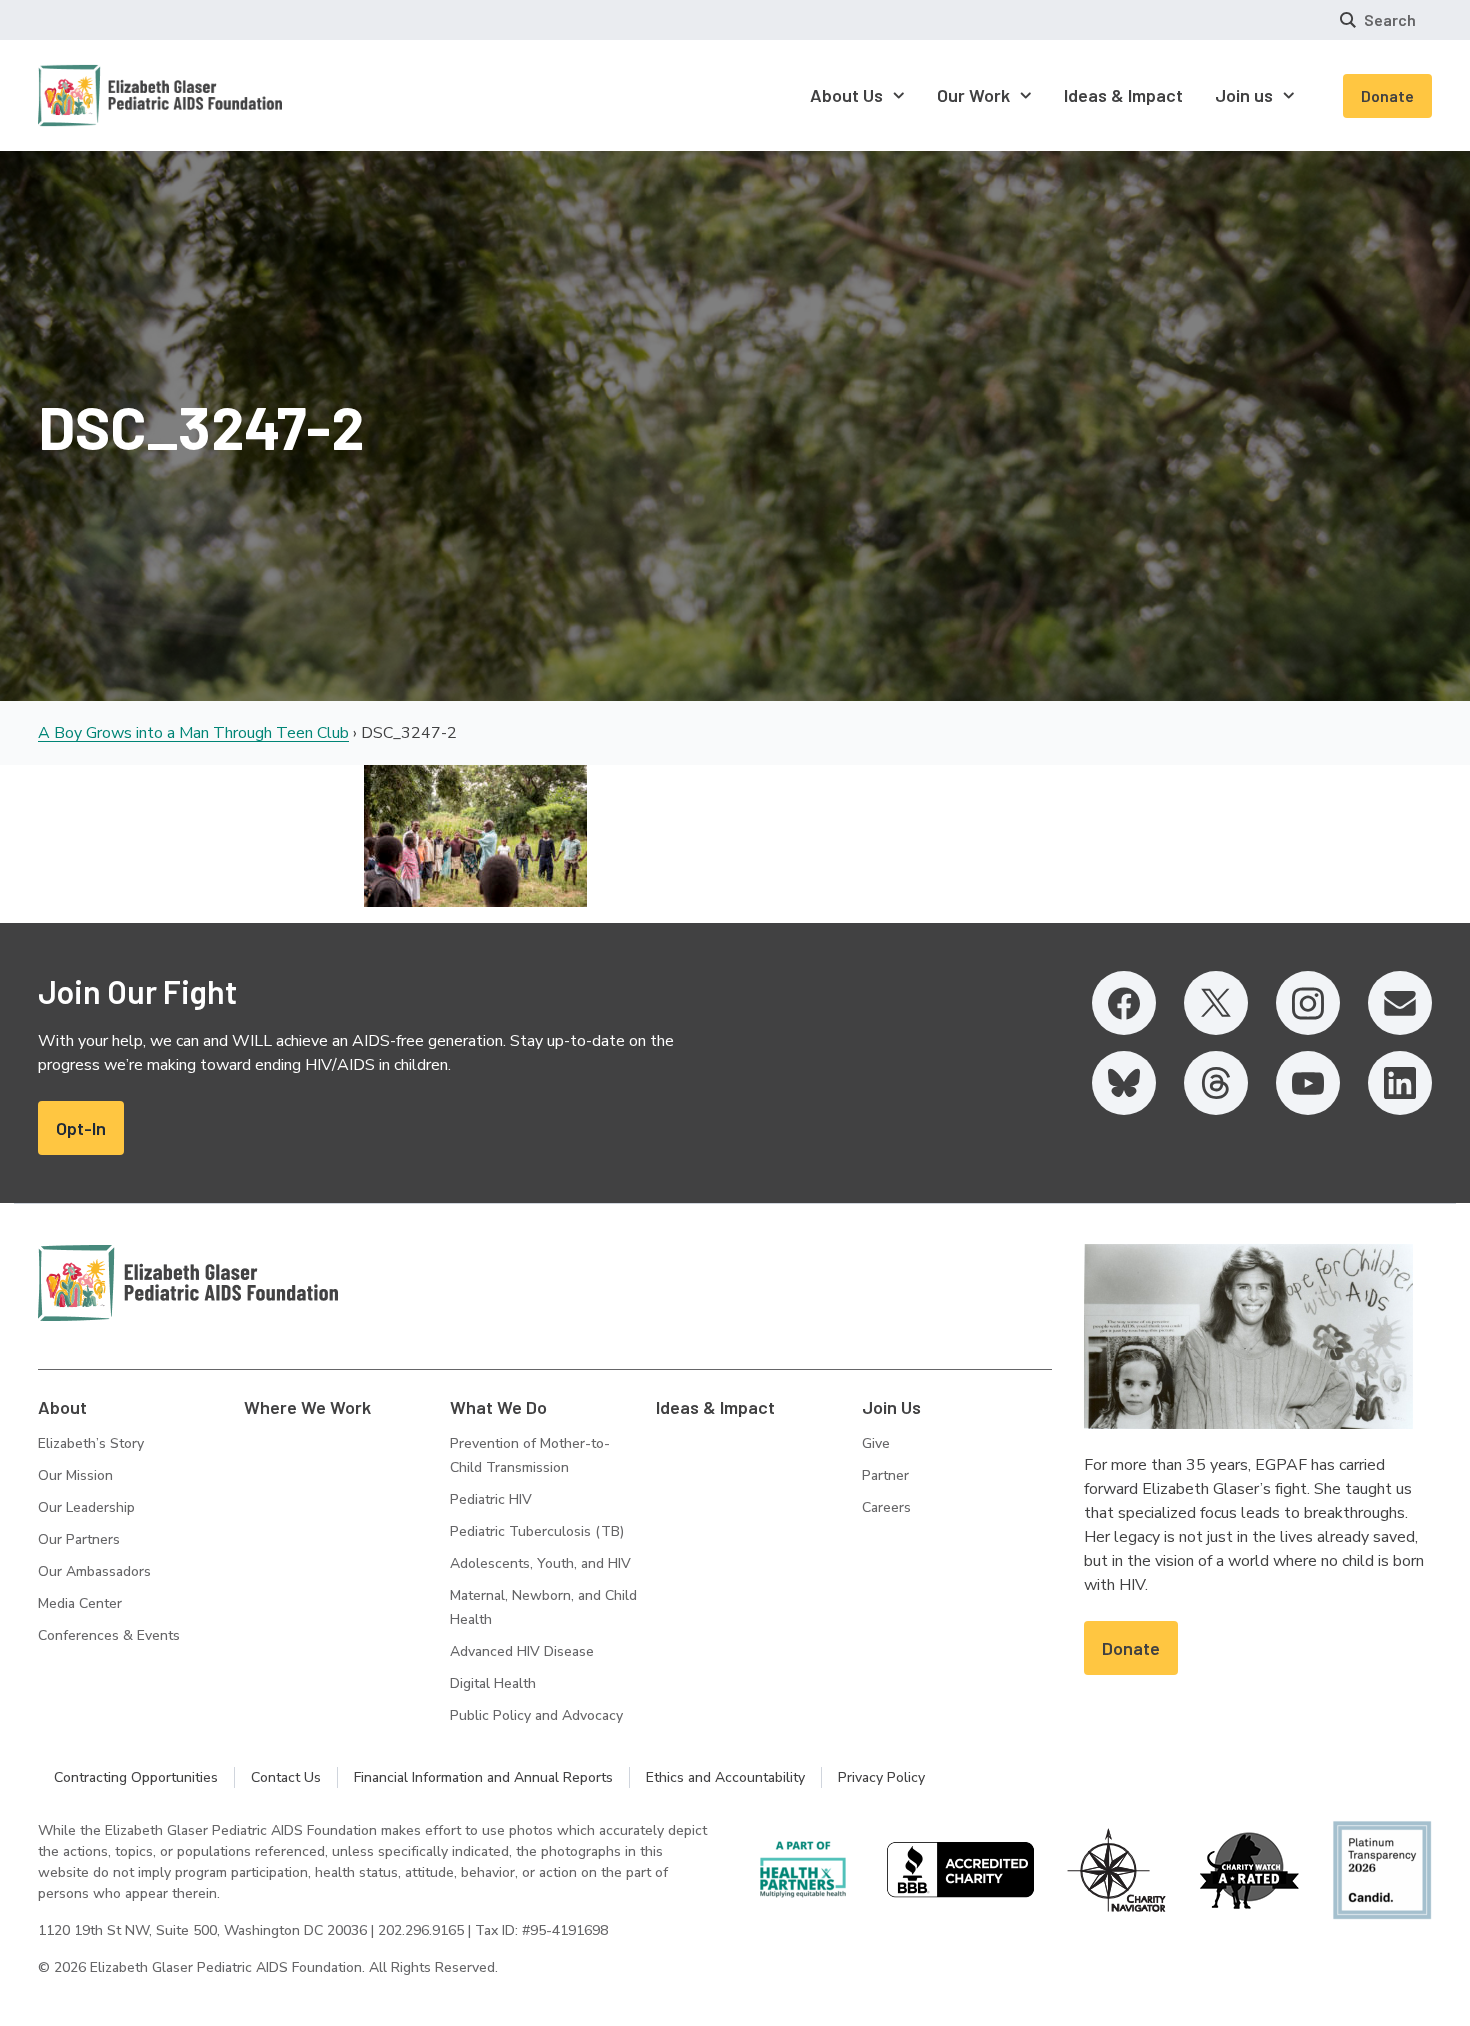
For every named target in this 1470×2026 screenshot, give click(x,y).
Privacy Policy (881, 1777)
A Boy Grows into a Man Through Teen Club (193, 733)
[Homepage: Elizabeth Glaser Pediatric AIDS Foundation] (108, 95)
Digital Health (493, 1683)
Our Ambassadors (94, 1571)
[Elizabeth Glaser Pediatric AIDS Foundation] (188, 1283)
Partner (885, 1475)
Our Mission (75, 1475)
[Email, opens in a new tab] (1400, 1003)
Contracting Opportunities (136, 1777)
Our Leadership (86, 1507)
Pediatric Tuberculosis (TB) (537, 1531)
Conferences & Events (109, 1635)
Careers (886, 1507)
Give (876, 1443)
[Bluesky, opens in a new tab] (1124, 1083)
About (62, 1407)
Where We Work (307, 1407)
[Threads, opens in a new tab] (1216, 1083)
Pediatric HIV (491, 1499)
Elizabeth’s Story (91, 1443)
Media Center (80, 1603)
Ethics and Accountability (725, 1777)
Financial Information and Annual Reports (483, 1777)
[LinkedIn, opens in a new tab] (1400, 1083)
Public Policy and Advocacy (536, 1715)
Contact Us (286, 1777)
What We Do (498, 1407)
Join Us (891, 1407)
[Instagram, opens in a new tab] (1308, 1003)
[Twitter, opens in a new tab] (1216, 1003)
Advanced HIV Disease (522, 1651)
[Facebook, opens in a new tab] (1124, 1003)
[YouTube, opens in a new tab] (1308, 1083)
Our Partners (79, 1539)
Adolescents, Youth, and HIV (540, 1563)
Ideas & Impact (715, 1407)
